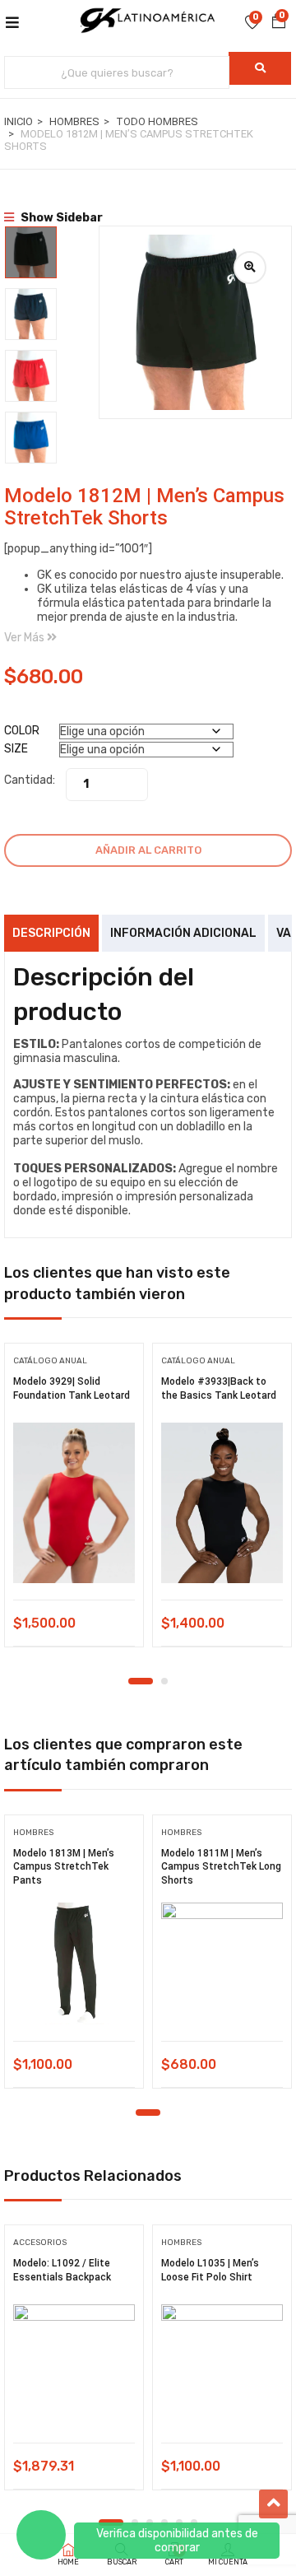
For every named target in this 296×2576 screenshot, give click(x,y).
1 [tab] (141, 1681)
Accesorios (40, 2243)
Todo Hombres (157, 121)
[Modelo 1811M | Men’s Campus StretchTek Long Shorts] (222, 1963)
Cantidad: (30, 780)
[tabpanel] (74, 1501)
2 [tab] (164, 1681)
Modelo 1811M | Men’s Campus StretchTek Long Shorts (221, 1867)
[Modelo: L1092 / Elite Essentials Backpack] (74, 2365)
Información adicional (183, 933)
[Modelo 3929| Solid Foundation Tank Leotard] (74, 1503)
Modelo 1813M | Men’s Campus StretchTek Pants (64, 1867)
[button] (279, 22)
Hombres (74, 121)
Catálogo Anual (50, 1361)
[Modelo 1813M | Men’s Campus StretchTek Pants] (74, 1963)
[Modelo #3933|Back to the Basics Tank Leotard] (222, 1503)
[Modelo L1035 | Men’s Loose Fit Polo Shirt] (222, 2365)
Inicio (18, 121)
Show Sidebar (60, 218)
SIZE (16, 749)
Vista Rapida (74, 1558)
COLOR (22, 731)
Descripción (51, 933)
